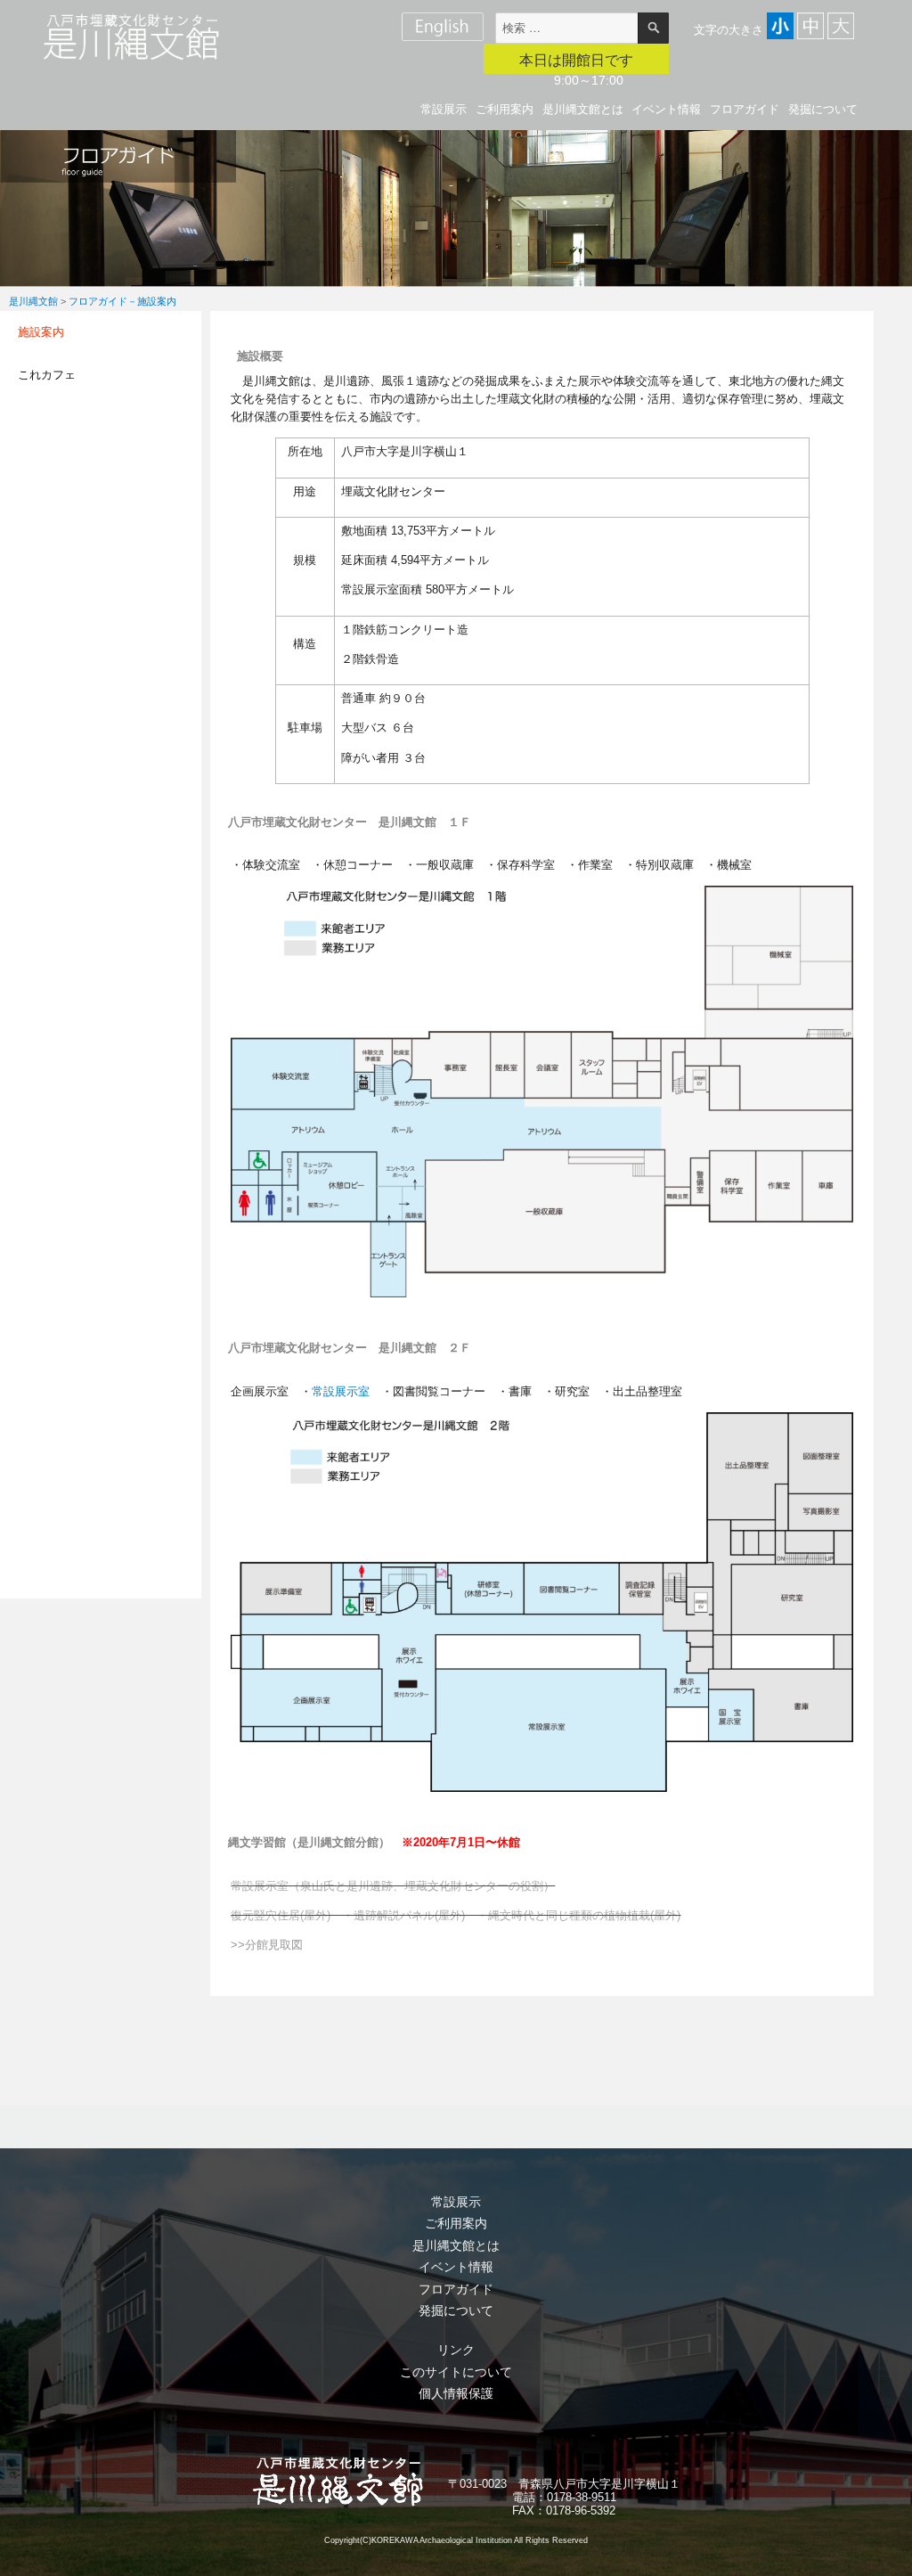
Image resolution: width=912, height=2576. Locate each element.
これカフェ (47, 375)
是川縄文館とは (583, 109)
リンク (456, 2350)
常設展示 (444, 109)
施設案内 (41, 332)
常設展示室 (341, 1391)
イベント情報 (666, 109)
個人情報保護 (456, 2393)
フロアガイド (745, 109)
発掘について (823, 109)
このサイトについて (456, 2372)
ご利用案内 (505, 109)
